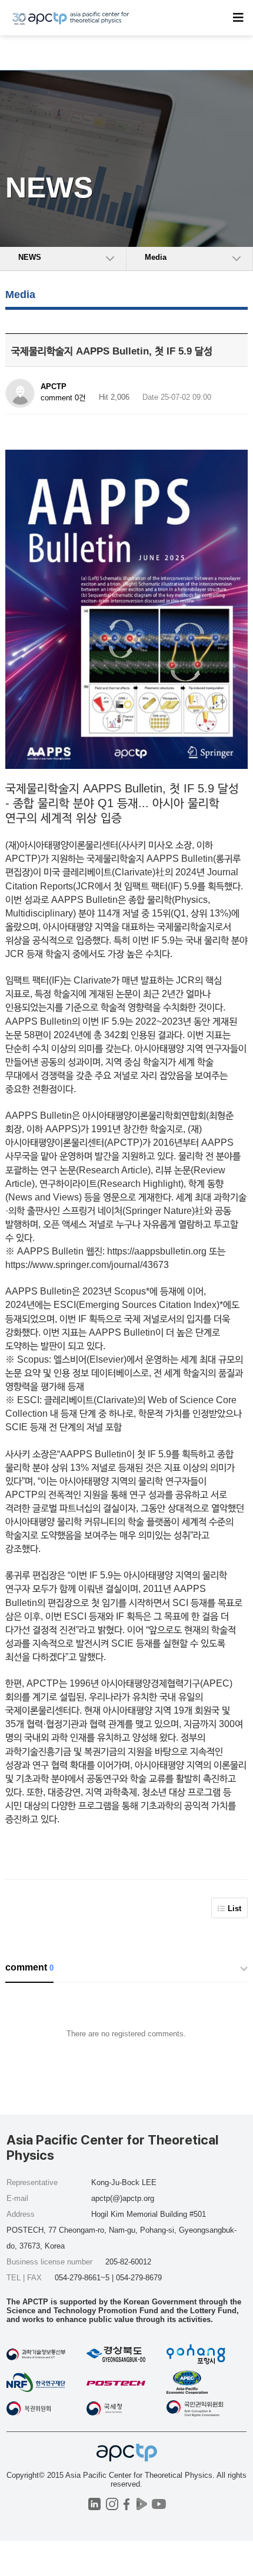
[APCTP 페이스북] (127, 2504)
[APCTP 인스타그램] (112, 2504)
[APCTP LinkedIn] (94, 2504)
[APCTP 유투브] (159, 2504)
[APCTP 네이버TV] (142, 2504)
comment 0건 (63, 398)
